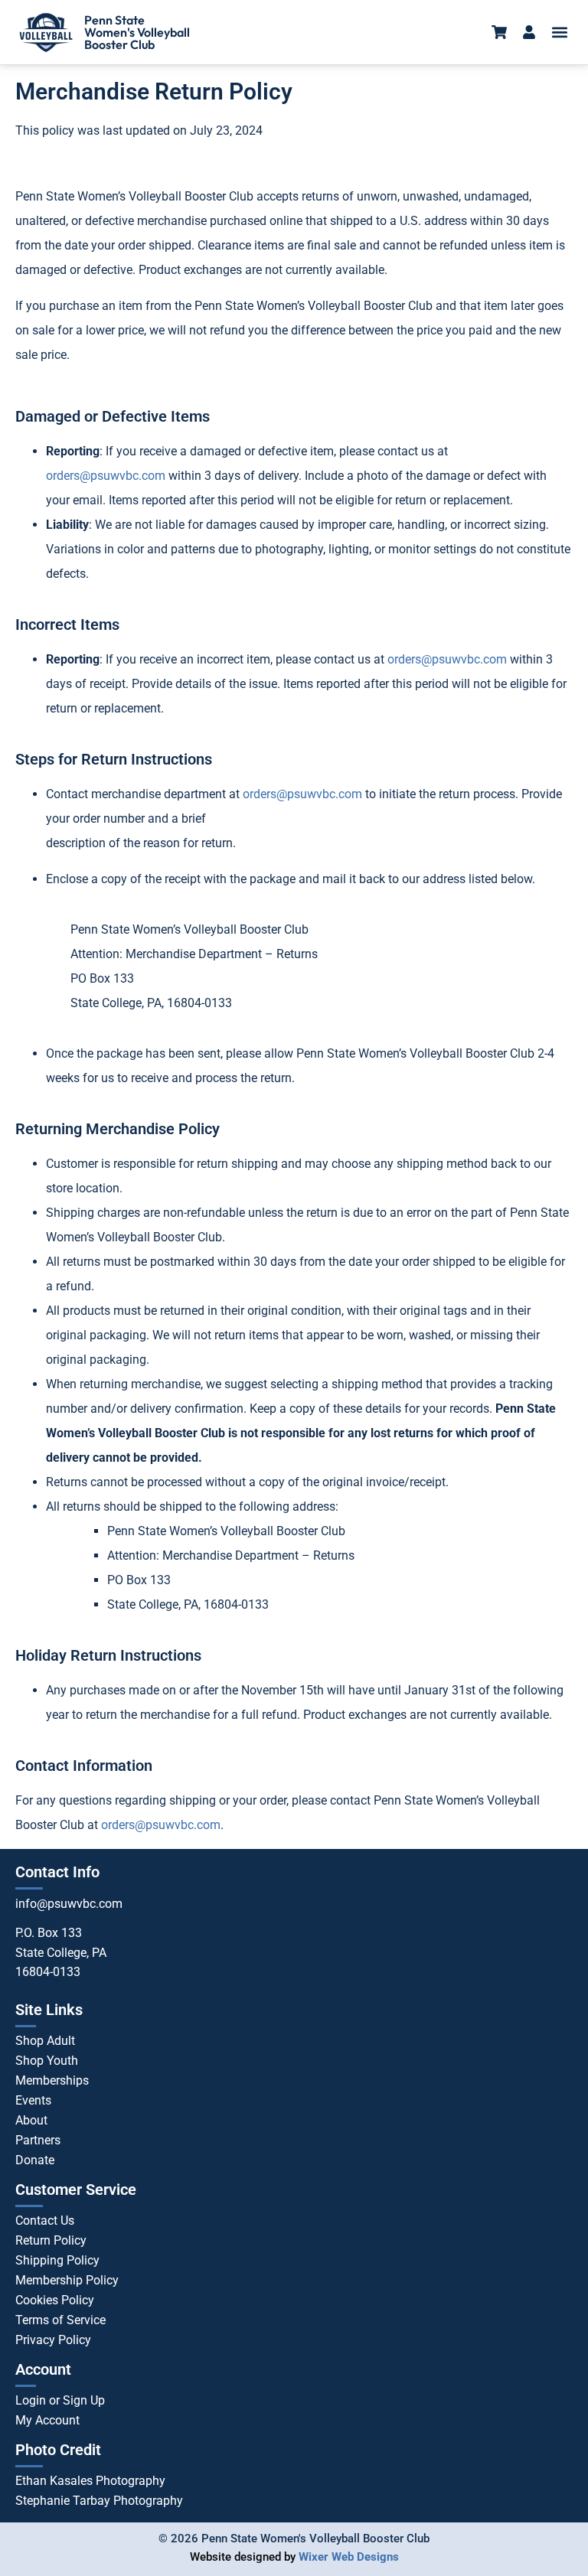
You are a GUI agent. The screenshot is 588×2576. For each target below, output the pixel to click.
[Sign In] (529, 32)
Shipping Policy (57, 2260)
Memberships (52, 2080)
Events (33, 2100)
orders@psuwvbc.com (106, 476)
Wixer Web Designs (349, 2557)
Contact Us (45, 2221)
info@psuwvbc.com (69, 1904)
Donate (35, 2160)
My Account (47, 2420)
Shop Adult (45, 2041)
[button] (560, 33)
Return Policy (51, 2240)
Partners (38, 2140)
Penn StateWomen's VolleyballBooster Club (137, 32)
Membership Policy (67, 2280)
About (31, 2120)
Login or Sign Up (60, 2400)
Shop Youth (47, 2061)
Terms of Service (60, 2320)
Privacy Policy (53, 2340)
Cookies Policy (55, 2300)
